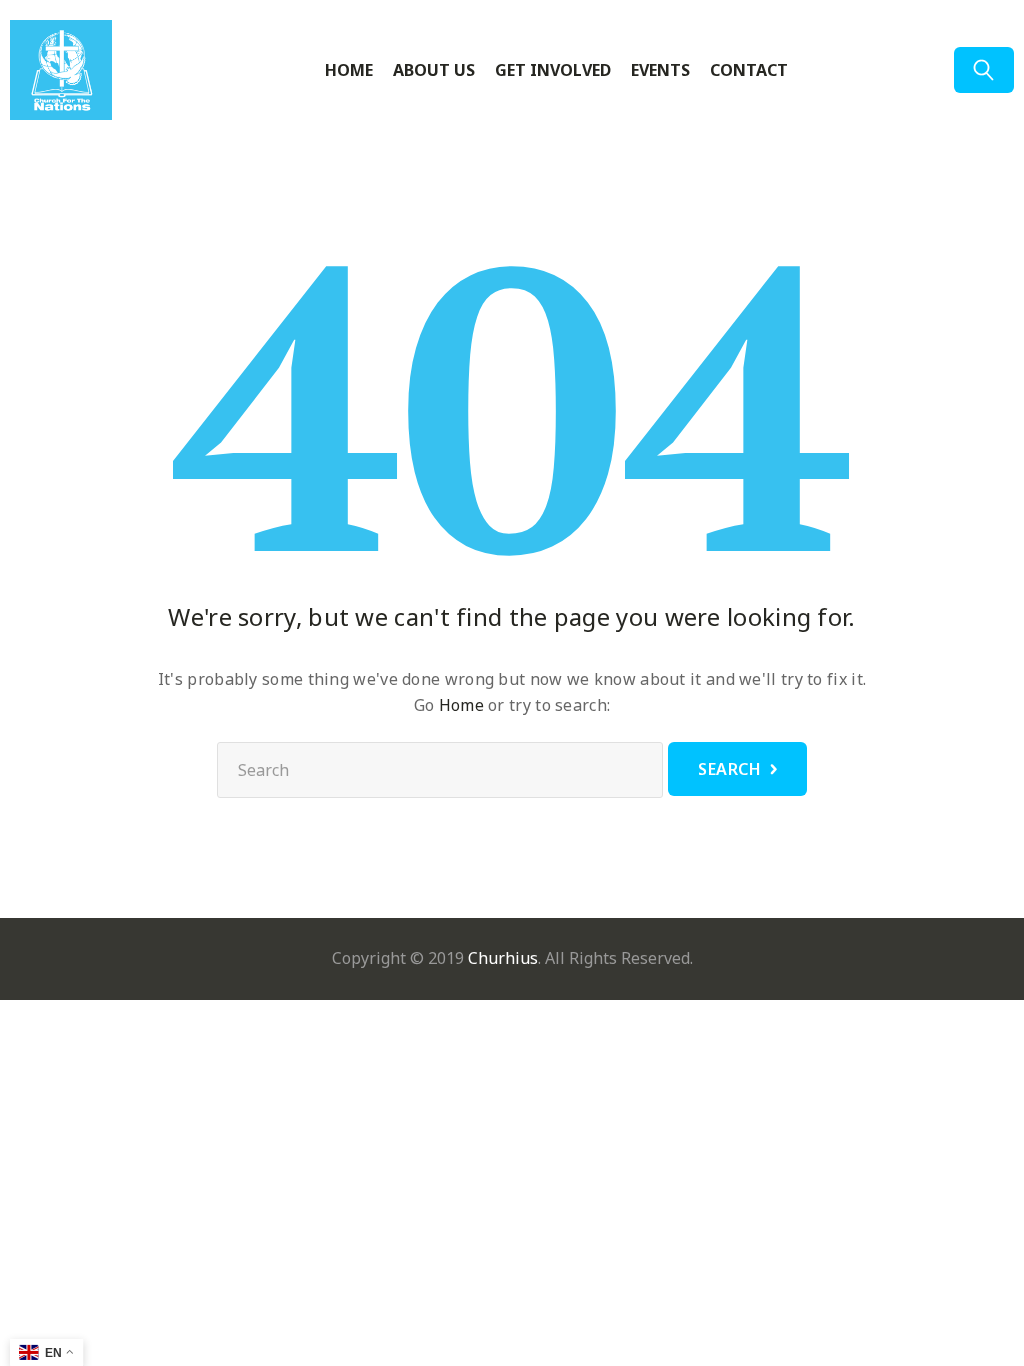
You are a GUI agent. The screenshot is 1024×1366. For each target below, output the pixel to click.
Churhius (503, 958)
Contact (749, 70)
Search (729, 769)
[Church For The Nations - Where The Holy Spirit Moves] (85, 70)
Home (349, 70)
